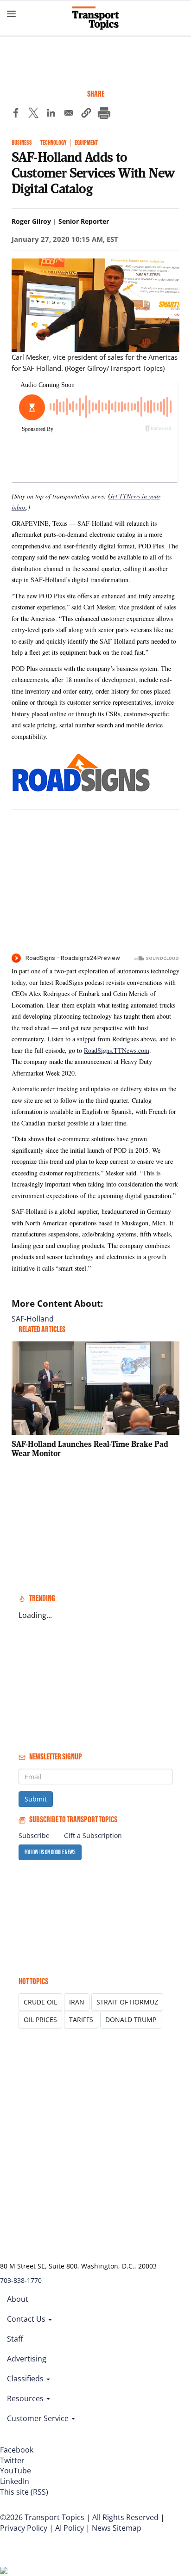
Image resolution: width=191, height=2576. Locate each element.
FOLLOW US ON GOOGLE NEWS (50, 1852)
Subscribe (34, 1835)
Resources (26, 2398)
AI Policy (70, 2528)
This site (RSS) (24, 2492)
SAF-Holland (33, 1319)
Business (22, 143)
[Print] (104, 114)
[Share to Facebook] (16, 114)
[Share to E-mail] (69, 114)
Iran (77, 2002)
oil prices (40, 2020)
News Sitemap (117, 2528)
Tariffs (81, 2020)
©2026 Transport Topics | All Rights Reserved (79, 2517)
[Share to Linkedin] (51, 114)
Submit (36, 1799)
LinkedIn (15, 2481)
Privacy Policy (24, 2528)
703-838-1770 (21, 2280)
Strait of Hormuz (127, 2002)
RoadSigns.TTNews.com (117, 1050)
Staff (15, 2339)
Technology (53, 143)
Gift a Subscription (93, 1835)
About (18, 2299)
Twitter (12, 2460)
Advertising (27, 2359)
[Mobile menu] (12, 14)
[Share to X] (33, 114)
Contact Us (27, 2319)
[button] (86, 114)
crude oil (40, 2002)
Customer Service (39, 2418)
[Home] (95, 18)
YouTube (16, 2471)
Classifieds (26, 2379)
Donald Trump (131, 2020)
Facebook (17, 2450)
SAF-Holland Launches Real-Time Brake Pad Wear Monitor (90, 1448)
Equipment (86, 143)
